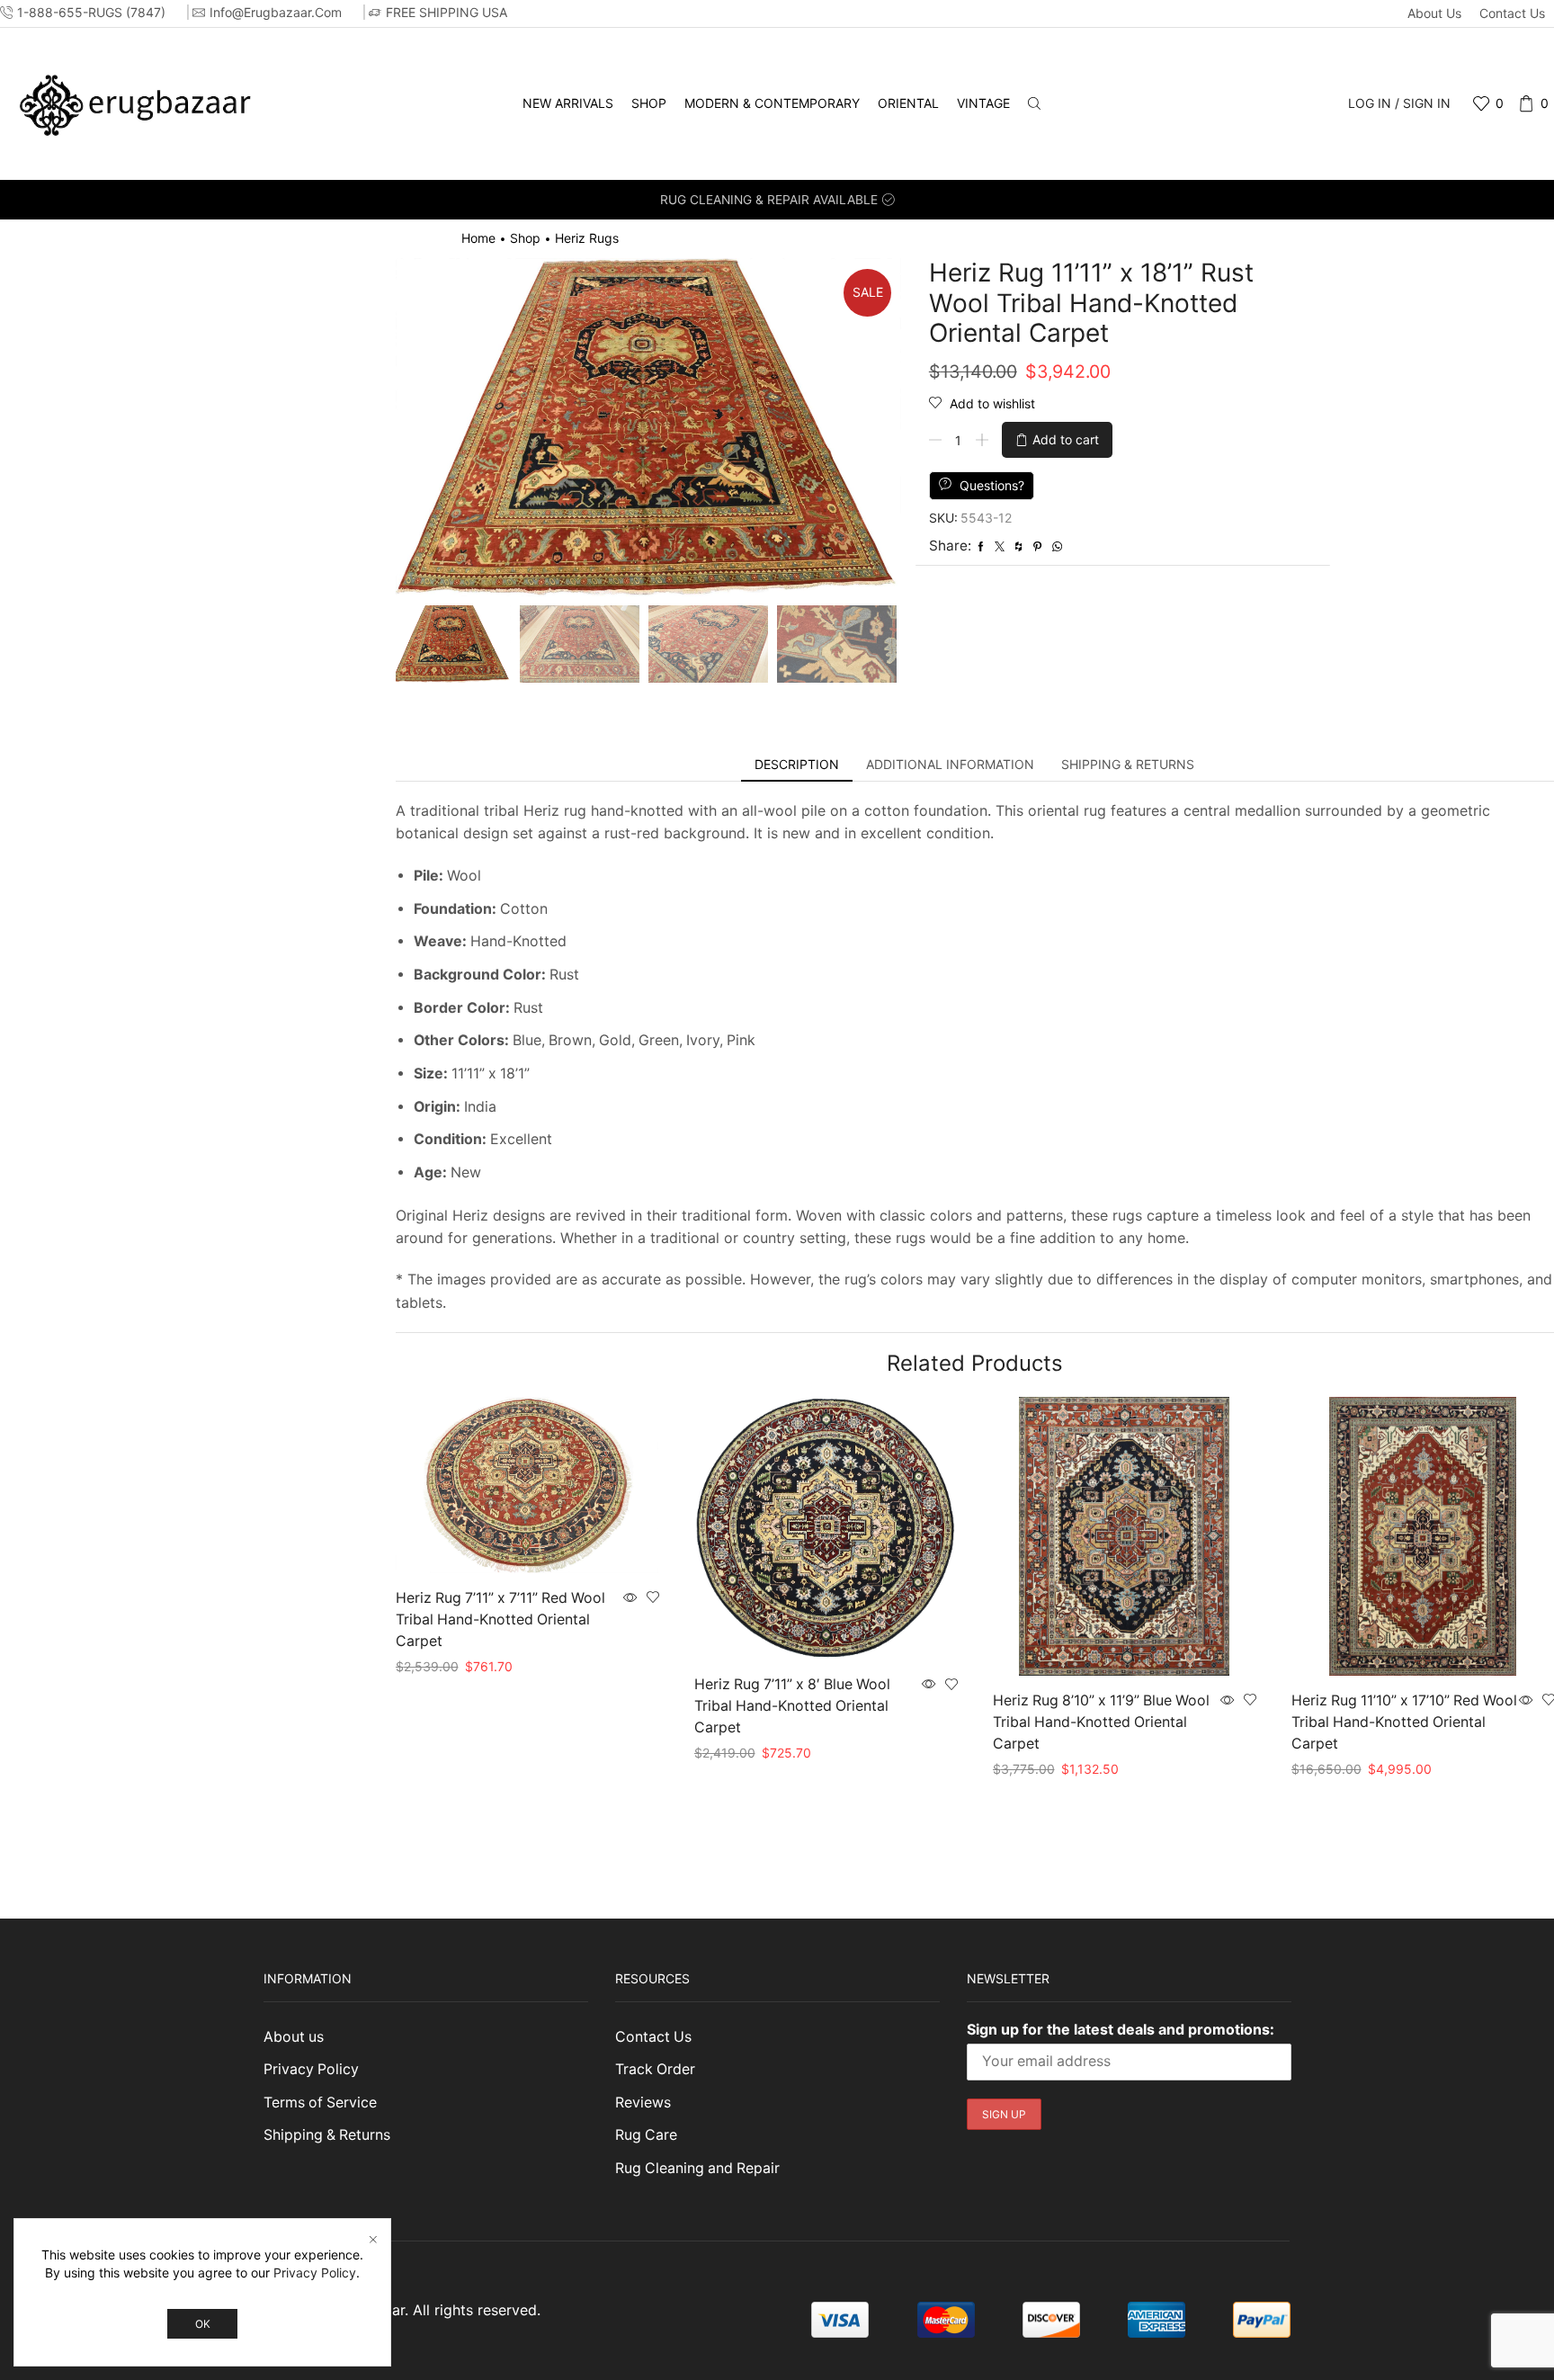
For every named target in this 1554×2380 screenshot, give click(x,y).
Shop (649, 103)
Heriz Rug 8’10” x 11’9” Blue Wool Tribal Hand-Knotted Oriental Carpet (1101, 1722)
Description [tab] (797, 764)
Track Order (655, 2069)
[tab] (797, 765)
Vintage (983, 103)
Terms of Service (320, 2103)
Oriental (908, 103)
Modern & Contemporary (772, 103)
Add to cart (1066, 439)
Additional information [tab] (950, 764)
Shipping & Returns (327, 2135)
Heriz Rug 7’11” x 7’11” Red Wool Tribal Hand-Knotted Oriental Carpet (500, 1619)
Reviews (643, 2103)
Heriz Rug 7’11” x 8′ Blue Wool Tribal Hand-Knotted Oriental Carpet (792, 1706)
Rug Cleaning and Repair (697, 2168)
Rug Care (646, 2135)
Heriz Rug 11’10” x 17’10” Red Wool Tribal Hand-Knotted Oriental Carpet (1404, 1722)
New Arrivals (568, 103)
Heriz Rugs (587, 238)
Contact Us (1512, 13)
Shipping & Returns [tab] (1128, 764)
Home (478, 238)
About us (1434, 13)
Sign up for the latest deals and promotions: (1121, 2029)
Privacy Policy (311, 2069)
